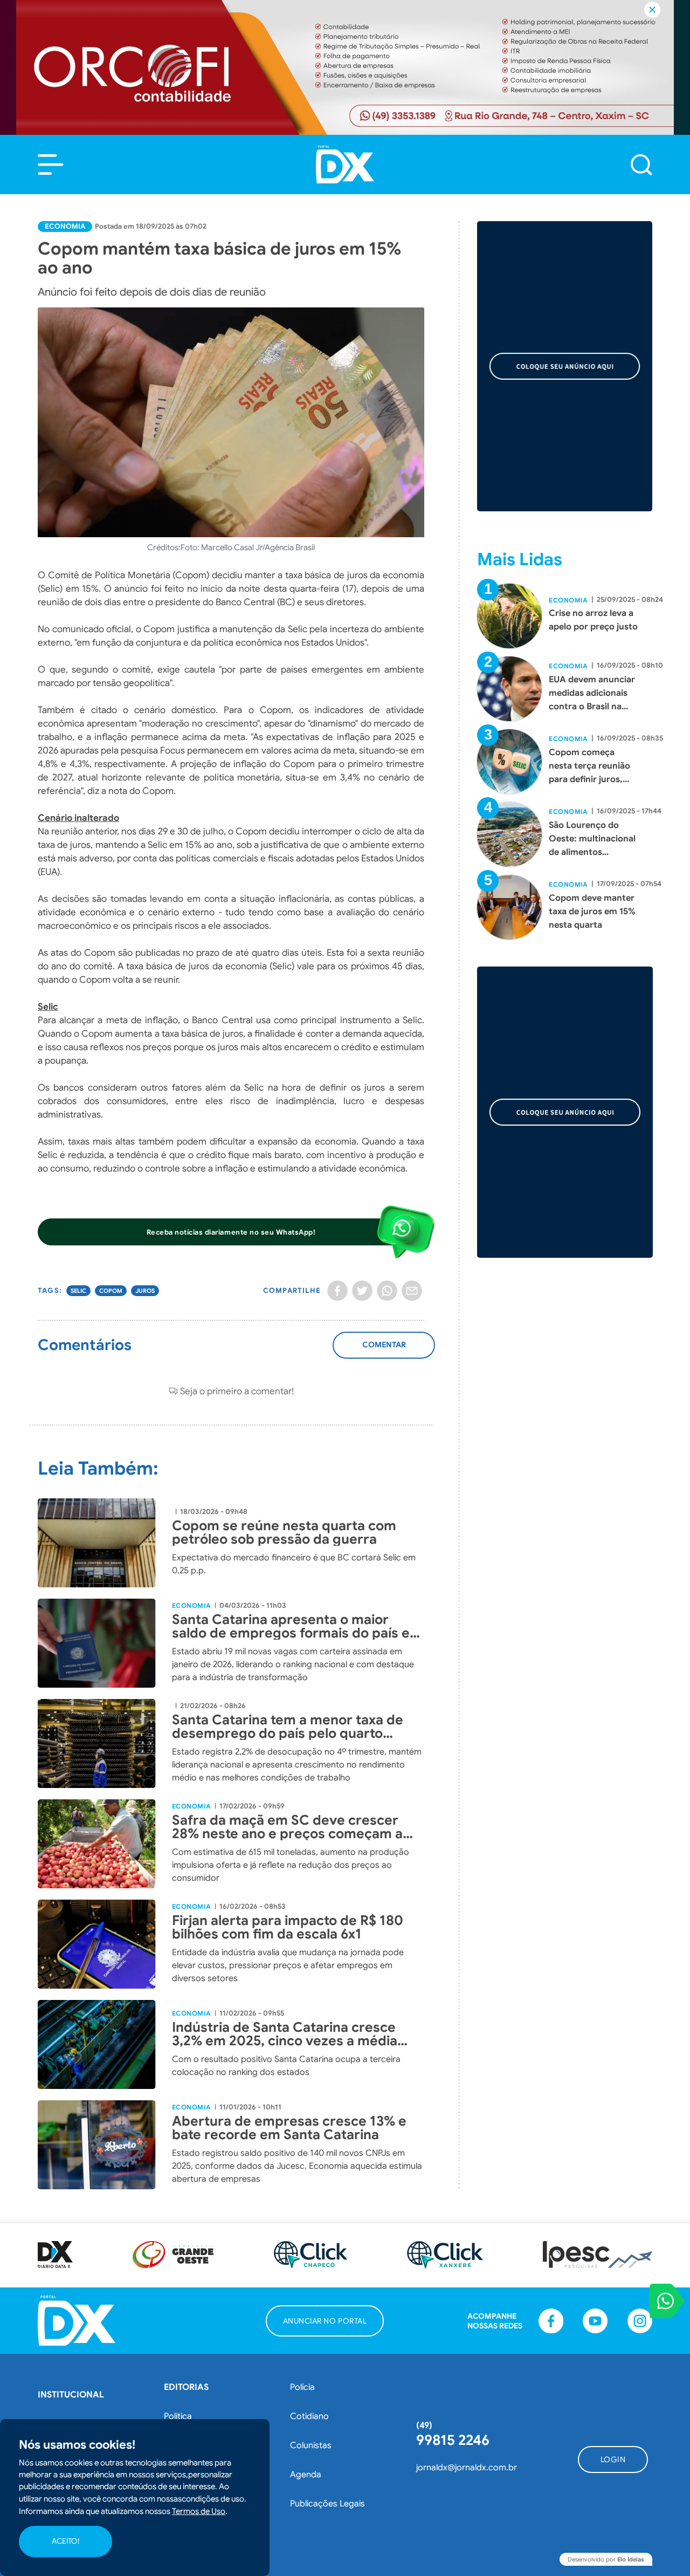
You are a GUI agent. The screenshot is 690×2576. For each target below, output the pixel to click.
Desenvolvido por (606, 2559)
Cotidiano (309, 2416)
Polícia (302, 2387)
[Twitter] (362, 1291)
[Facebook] (337, 1291)
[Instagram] (640, 2321)
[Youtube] (595, 2321)
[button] (51, 165)
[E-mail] (412, 1291)
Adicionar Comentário (384, 1351)
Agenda (306, 2475)
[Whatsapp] (387, 1291)
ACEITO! (65, 2541)
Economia (65, 226)
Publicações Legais (327, 2504)
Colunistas (311, 2445)
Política (178, 2416)
